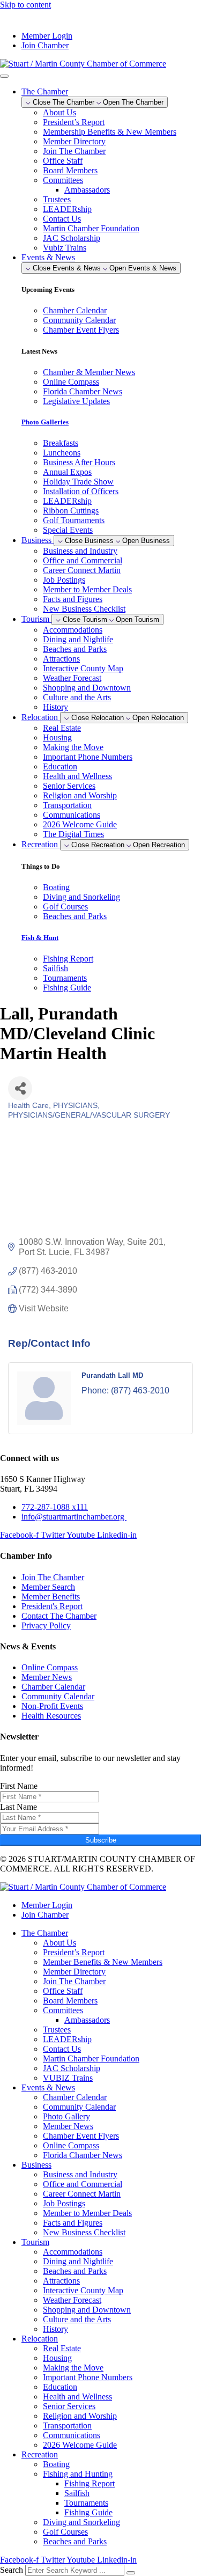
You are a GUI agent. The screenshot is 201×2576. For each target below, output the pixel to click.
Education (60, 766)
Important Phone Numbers (88, 757)
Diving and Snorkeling (81, 2522)
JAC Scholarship (72, 238)
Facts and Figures (73, 599)
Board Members (70, 170)
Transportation (67, 805)
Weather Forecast (72, 678)
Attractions (61, 659)
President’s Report (74, 122)
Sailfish (77, 2493)
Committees (63, 180)
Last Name (18, 1807)
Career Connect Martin (82, 570)
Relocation (40, 2339)
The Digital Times (73, 834)
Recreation (40, 2454)
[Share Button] (20, 1088)
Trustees (57, 199)
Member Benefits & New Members (103, 1962)
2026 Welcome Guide (80, 824)
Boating (56, 2464)
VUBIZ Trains (68, 2078)
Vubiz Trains (65, 248)
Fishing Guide (88, 2512)
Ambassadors (87, 190)
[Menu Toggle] (4, 76)
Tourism (35, 2242)
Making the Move (73, 747)
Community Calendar (79, 2107)
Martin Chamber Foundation (91, 228)
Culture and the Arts (77, 697)
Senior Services (69, 786)
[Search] (131, 2573)
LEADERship (67, 209)
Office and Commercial (83, 560)
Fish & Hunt (40, 938)
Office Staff (63, 161)
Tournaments (86, 2503)
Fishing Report (90, 2483)
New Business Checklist (84, 609)
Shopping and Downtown (87, 688)
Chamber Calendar (75, 2097)
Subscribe (101, 1840)
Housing (57, 737)
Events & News (48, 2087)
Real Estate (62, 728)
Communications (72, 815)
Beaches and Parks (75, 649)
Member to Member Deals (87, 589)
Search (12, 2570)
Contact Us (62, 219)
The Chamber (45, 1933)
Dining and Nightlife (78, 639)
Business (36, 2165)
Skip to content (25, 5)
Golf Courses (65, 2532)
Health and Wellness (77, 776)
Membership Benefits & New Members (110, 132)
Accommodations (73, 630)
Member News (68, 2126)
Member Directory (74, 141)
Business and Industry (80, 551)
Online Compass (71, 2145)
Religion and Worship (80, 795)
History (55, 707)
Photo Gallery (66, 2116)
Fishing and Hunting (78, 2474)
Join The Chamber (74, 151)
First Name (19, 1786)
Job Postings (64, 580)
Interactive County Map (83, 668)
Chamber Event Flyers (81, 2136)
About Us (59, 112)
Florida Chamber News (83, 2155)
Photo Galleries (45, 422)
